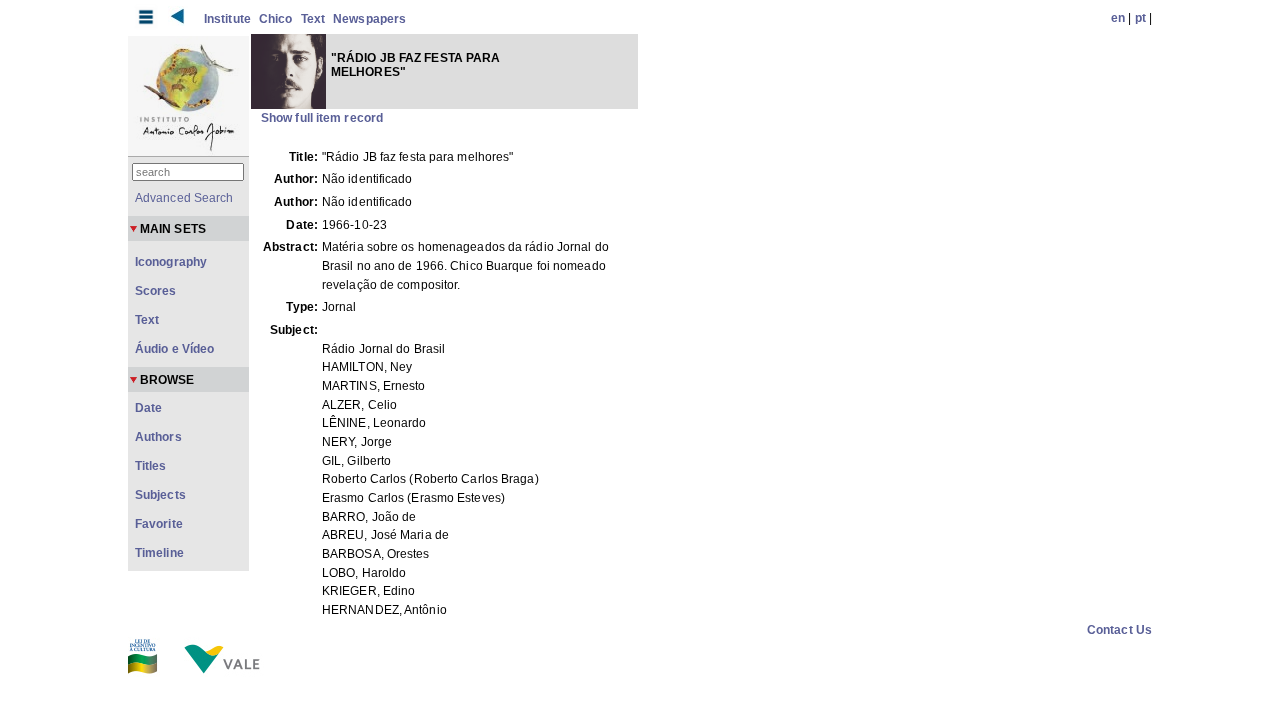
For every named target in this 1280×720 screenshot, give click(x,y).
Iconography (171, 262)
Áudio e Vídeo (174, 349)
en (1118, 18)
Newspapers (369, 19)
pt (1140, 18)
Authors (158, 437)
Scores (156, 291)
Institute (227, 19)
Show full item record (322, 118)
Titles (151, 466)
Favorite (159, 524)
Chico (276, 19)
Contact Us (1119, 630)
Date (148, 408)
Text (313, 19)
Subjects (160, 495)
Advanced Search (184, 198)
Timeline (159, 553)
